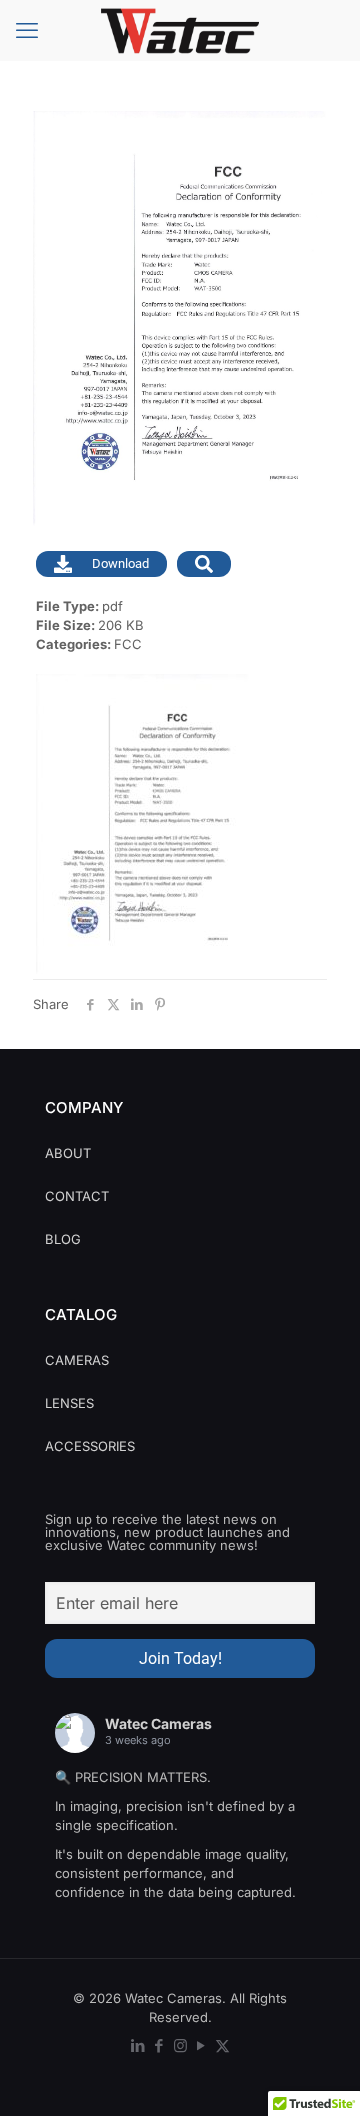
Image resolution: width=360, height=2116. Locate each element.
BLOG (63, 1239)
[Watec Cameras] (180, 30)
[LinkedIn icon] (138, 2045)
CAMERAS (77, 1360)
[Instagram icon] (180, 2045)
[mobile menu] (27, 30)
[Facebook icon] (159, 2045)
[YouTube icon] (201, 2045)
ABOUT (68, 1153)
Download (120, 563)
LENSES (69, 1403)
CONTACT (77, 1196)
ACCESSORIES (90, 1446)
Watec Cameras (158, 1723)
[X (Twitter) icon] (222, 2045)
